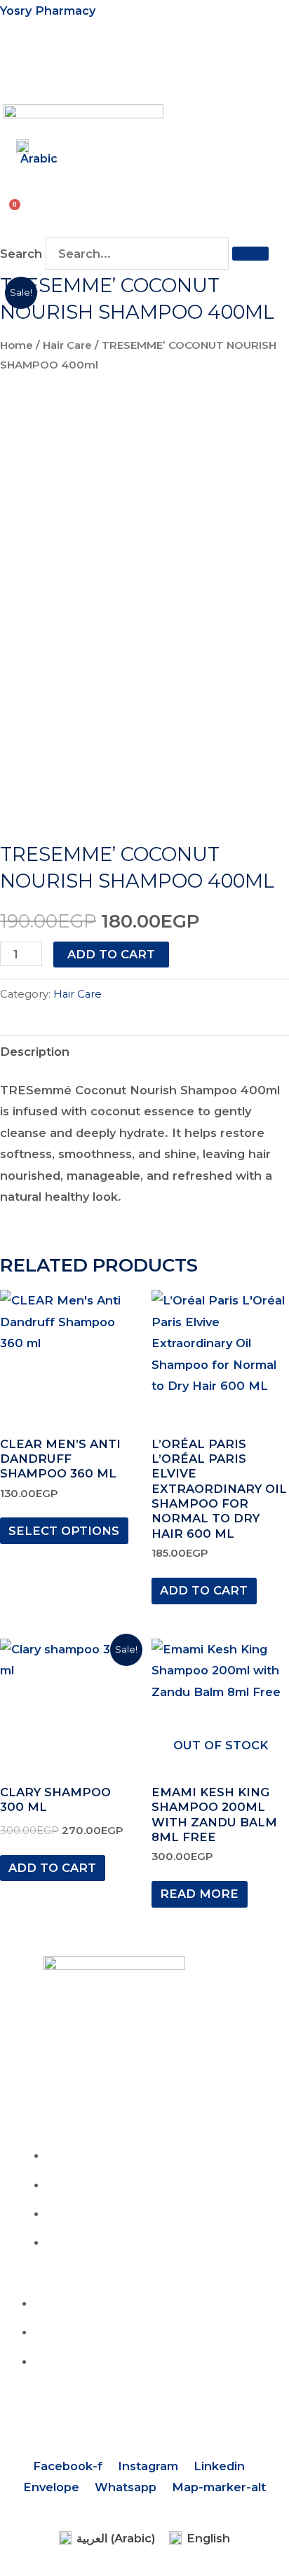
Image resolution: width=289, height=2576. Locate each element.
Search (21, 254)
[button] (15, 65)
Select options (64, 1531)
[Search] (250, 254)
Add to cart (111, 954)
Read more (199, 1894)
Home (16, 345)
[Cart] (11, 208)
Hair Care (67, 345)
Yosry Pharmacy (48, 11)
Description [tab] (35, 1052)
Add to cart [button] (204, 1590)
